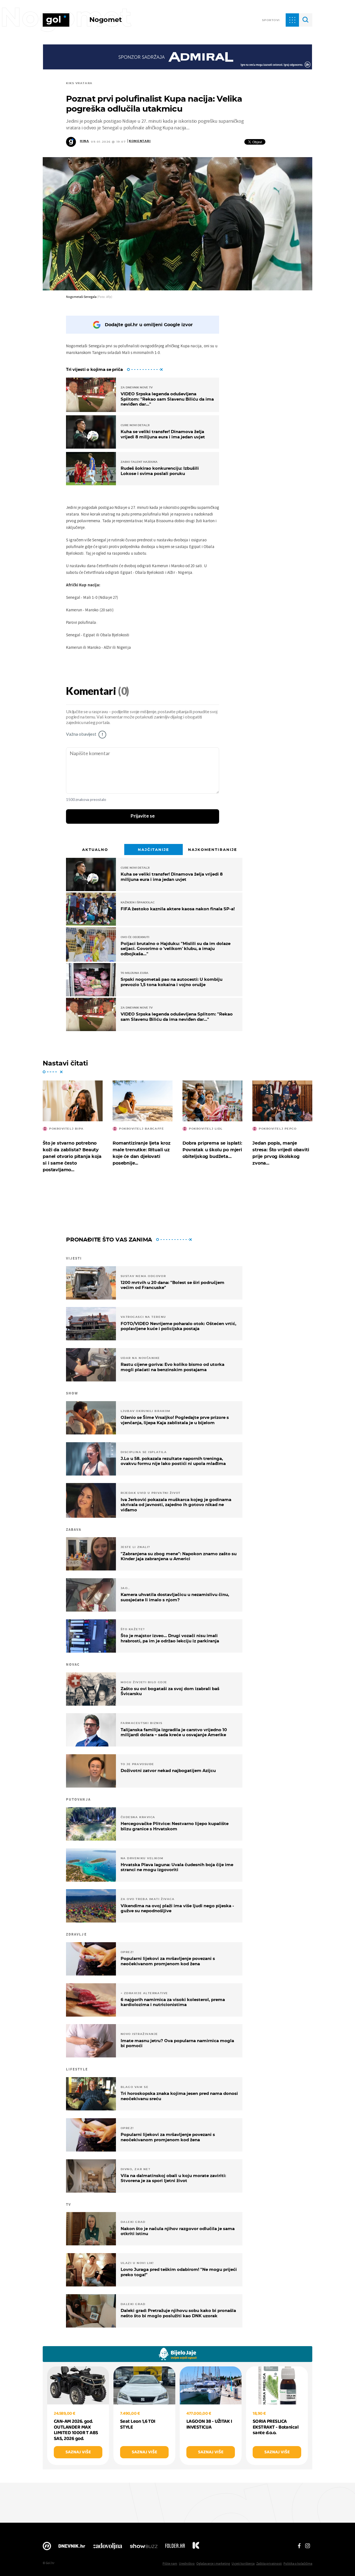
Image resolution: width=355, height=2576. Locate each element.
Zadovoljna (107, 2547)
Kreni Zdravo (196, 2547)
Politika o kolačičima (298, 2563)
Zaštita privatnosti (269, 2563)
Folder (175, 2547)
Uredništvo (187, 2563)
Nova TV (47, 2547)
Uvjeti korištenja (243, 2563)
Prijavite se (143, 816)
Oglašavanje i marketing (213, 2563)
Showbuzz (144, 2547)
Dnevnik (72, 2547)
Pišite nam (170, 2563)
